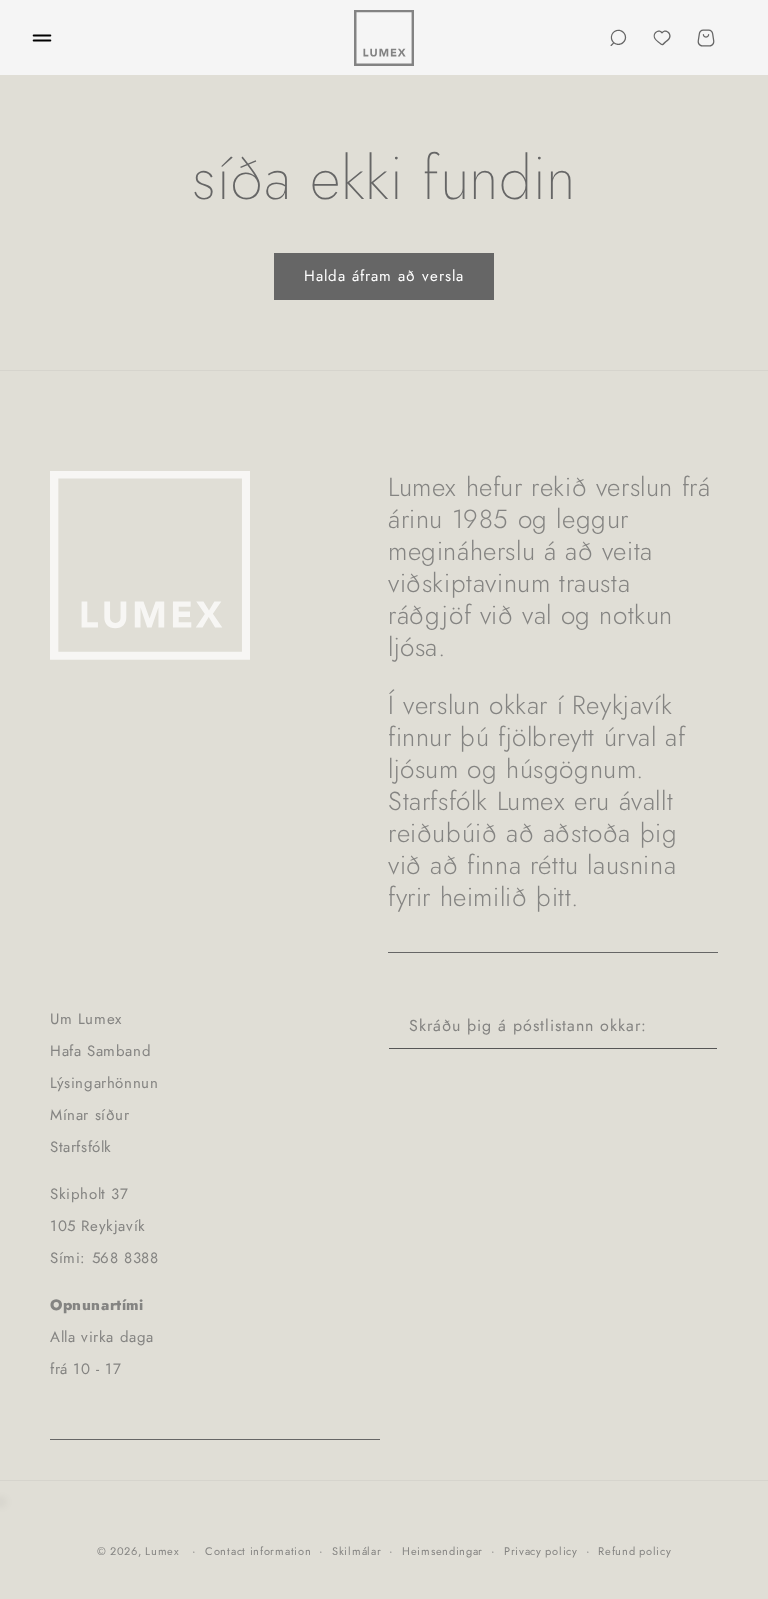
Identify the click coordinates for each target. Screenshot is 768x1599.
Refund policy (634, 1551)
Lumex (162, 1551)
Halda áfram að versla (384, 276)
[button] (42, 38)
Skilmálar (356, 1551)
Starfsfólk (81, 1147)
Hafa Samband (100, 1051)
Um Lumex (86, 1019)
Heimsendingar (442, 1551)
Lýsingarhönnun (104, 1083)
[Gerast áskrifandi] (695, 1026)
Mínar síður (90, 1115)
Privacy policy (541, 1551)
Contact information (258, 1551)
